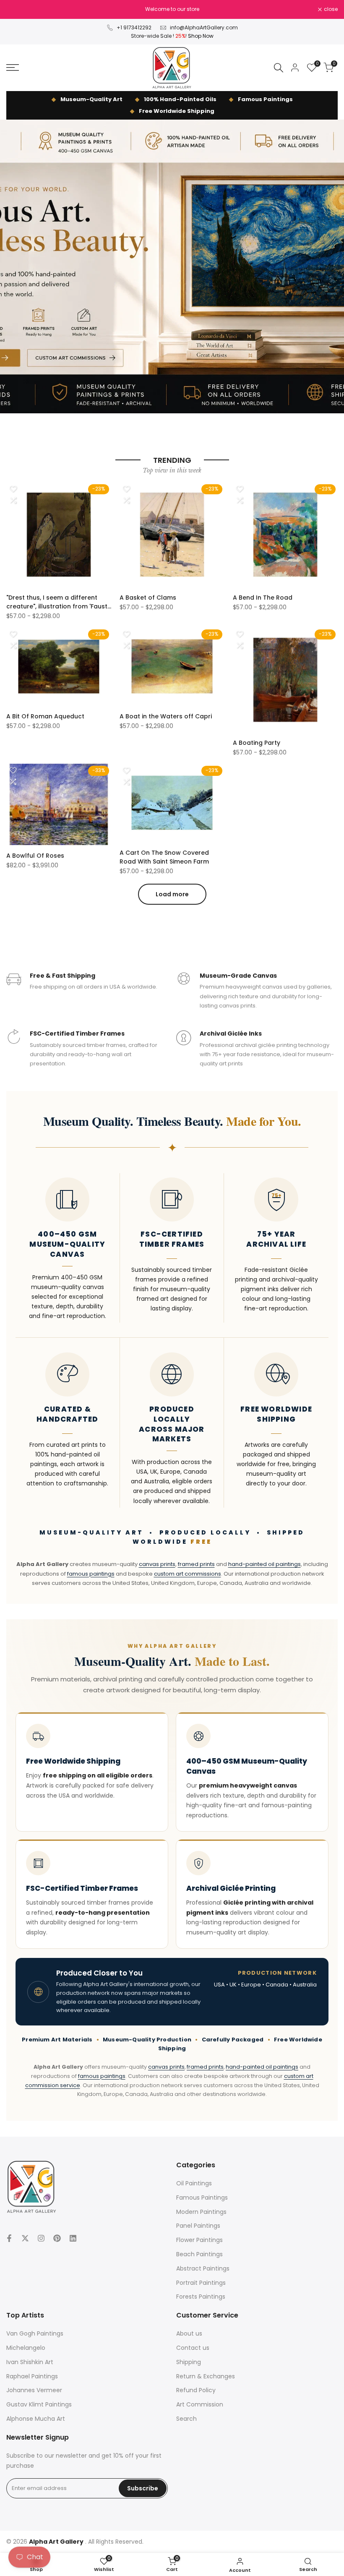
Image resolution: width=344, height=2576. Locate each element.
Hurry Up (234, 9)
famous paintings (91, 1574)
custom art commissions (188, 1574)
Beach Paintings (199, 2254)
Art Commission (200, 2404)
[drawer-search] (279, 68)
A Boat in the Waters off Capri (166, 716)
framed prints (196, 1564)
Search (186, 2419)
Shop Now (201, 36)
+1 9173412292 (134, 27)
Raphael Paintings (32, 2376)
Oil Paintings (194, 2183)
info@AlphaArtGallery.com (204, 27)
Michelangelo (26, 2348)
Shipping (189, 2362)
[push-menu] (13, 68)
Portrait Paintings (201, 2283)
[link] (172, 266)
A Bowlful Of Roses (35, 856)
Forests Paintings (201, 2297)
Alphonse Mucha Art (36, 2419)
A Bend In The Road (263, 598)
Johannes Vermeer (34, 2390)
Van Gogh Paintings (35, 2333)
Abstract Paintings (203, 2268)
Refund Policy (196, 2390)
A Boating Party (257, 743)
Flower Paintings (199, 2240)
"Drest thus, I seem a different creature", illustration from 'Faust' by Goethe (57, 602)
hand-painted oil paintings (265, 1564)
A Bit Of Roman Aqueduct (45, 716)
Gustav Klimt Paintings (39, 2404)
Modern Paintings (201, 2212)
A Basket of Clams (148, 598)
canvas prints (157, 1564)
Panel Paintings (198, 2226)
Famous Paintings (202, 2198)
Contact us (193, 2348)
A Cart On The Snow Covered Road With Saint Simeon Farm (164, 857)
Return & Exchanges (206, 2376)
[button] (13, 489)
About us (189, 2333)
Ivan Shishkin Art (30, 2362)
